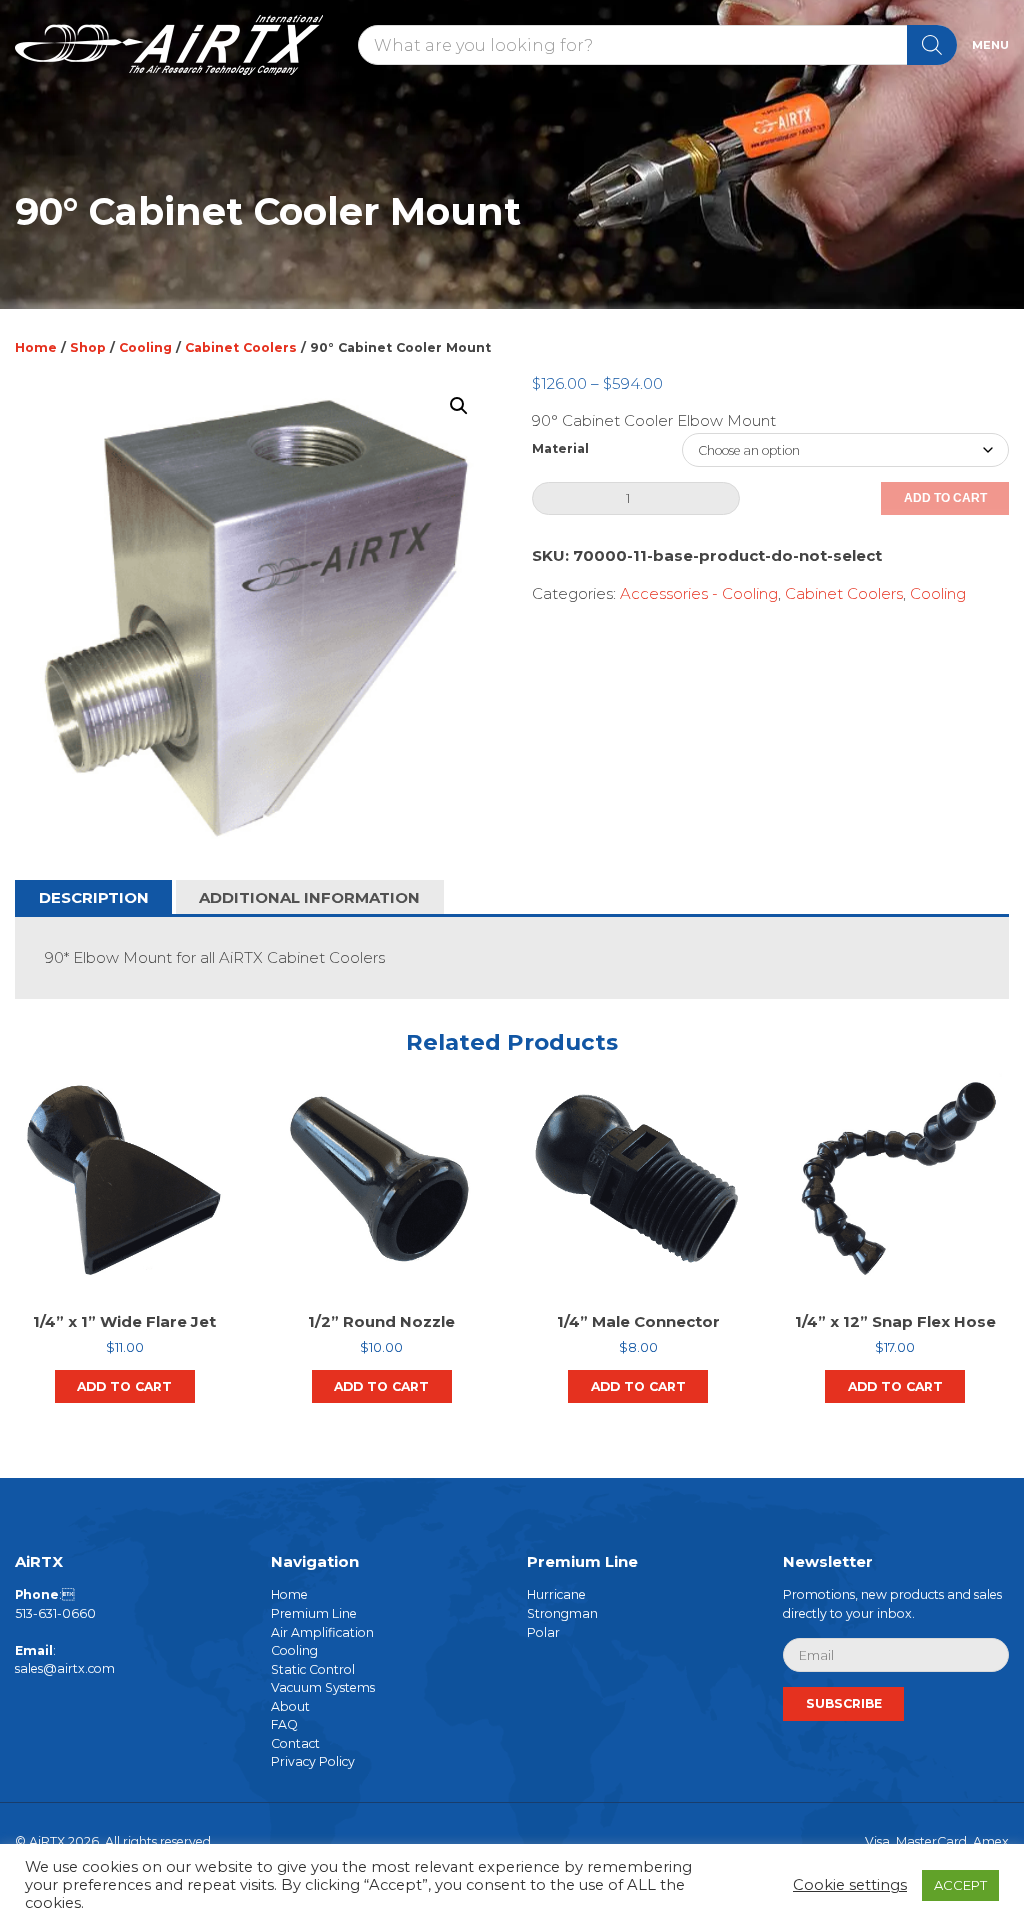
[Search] (932, 45)
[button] (459, 406)
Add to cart (945, 498)
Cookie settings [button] (850, 1885)
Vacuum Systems (323, 1687)
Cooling (145, 347)
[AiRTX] (179, 45)
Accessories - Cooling (699, 593)
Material (560, 449)
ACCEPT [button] (960, 1885)
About (290, 1706)
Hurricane (556, 1594)
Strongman (562, 1613)
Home (36, 347)
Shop (88, 347)
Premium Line (314, 1613)
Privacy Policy (313, 1761)
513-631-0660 (55, 1613)
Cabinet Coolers (241, 347)
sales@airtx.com (65, 1668)
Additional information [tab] (309, 897)
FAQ (284, 1724)
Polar (543, 1631)
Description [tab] (94, 897)
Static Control (313, 1668)
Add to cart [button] (124, 1386)
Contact (295, 1743)
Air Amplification (322, 1631)
